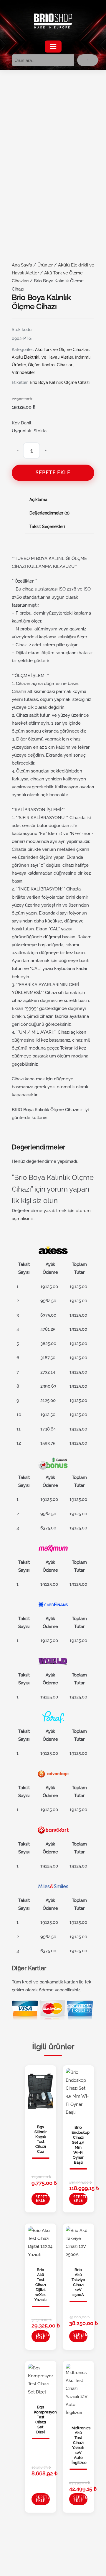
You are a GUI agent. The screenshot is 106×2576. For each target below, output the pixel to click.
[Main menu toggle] (53, 47)
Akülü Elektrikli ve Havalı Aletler (42, 357)
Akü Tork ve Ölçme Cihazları (62, 350)
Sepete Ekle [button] (43, 2199)
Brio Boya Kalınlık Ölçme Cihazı (60, 382)
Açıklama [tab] (38, 500)
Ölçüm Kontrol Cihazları (51, 365)
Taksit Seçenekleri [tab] (47, 527)
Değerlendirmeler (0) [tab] (49, 513)
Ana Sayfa (22, 265)
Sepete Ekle (53, 473)
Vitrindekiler (23, 372)
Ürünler (45, 265)
